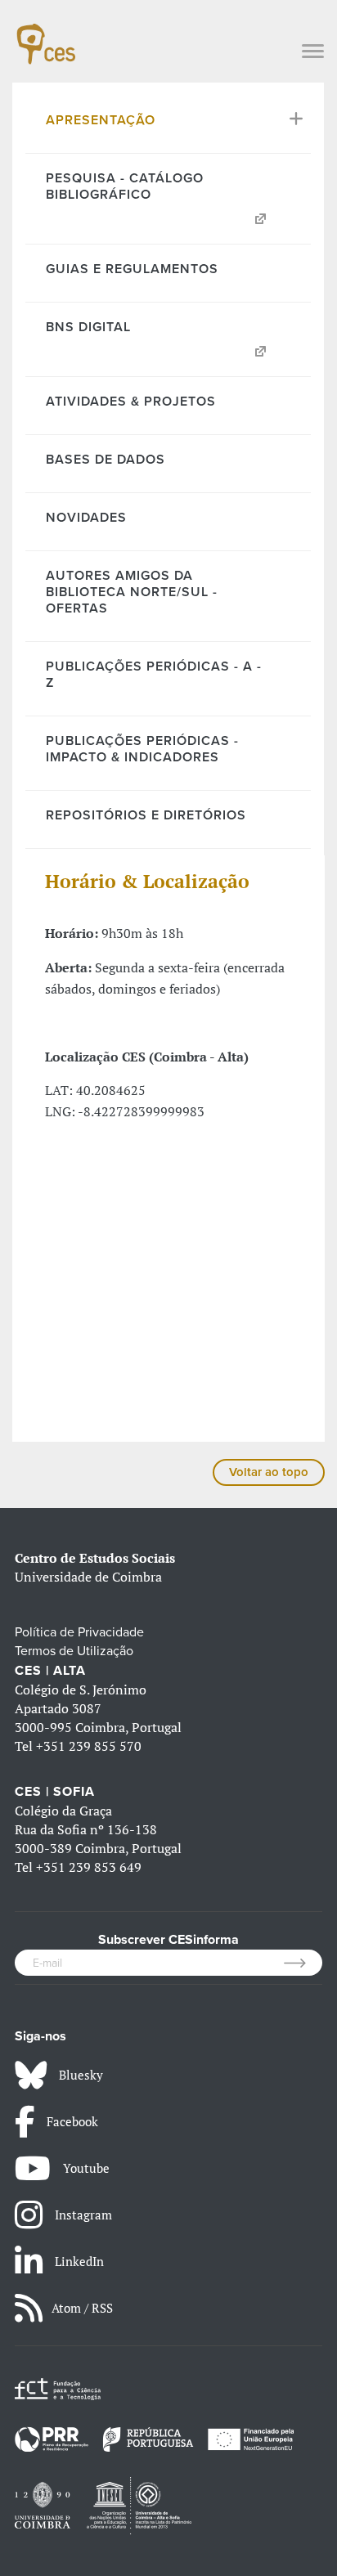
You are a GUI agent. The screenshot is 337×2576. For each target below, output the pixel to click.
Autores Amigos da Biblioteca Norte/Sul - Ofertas (132, 592)
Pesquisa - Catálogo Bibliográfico (125, 186)
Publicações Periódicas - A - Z (154, 675)
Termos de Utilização (74, 1651)
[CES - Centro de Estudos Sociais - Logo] (46, 36)
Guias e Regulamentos (132, 269)
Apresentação (101, 120)
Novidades (86, 518)
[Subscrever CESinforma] (303, 1963)
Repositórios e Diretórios (146, 815)
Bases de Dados (106, 460)
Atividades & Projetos (131, 402)
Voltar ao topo (269, 1472)
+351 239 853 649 (89, 1867)
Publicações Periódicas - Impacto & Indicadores (142, 749)
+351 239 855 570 (89, 1746)
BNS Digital (88, 327)
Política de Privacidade (79, 1632)
